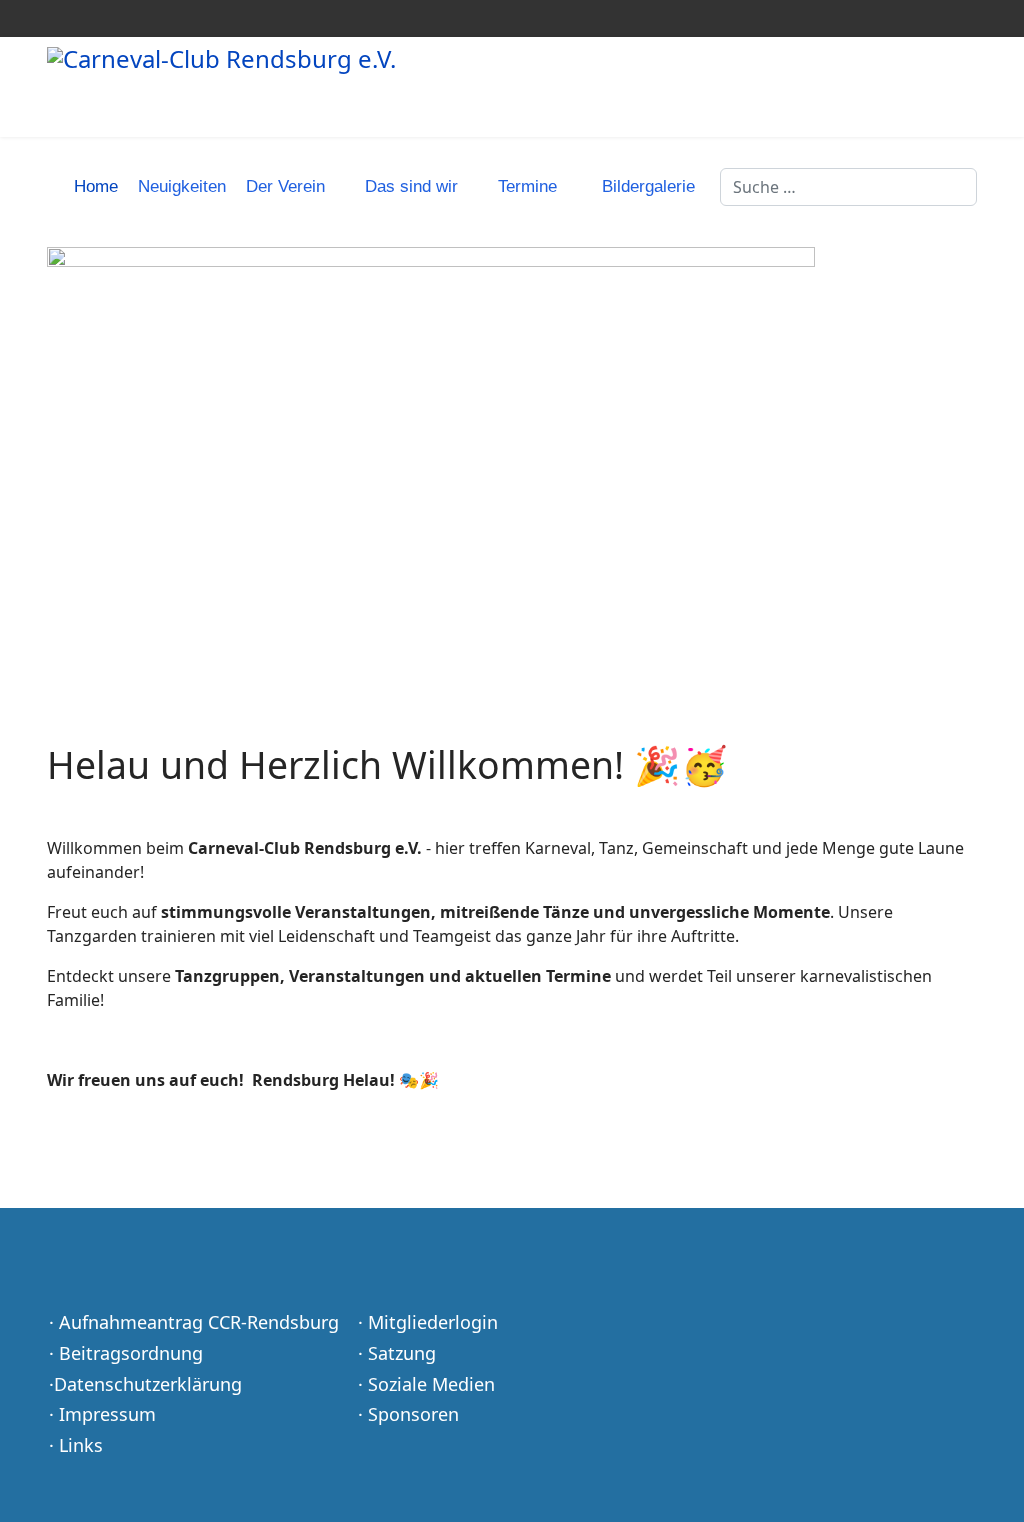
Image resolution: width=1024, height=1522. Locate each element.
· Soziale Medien (426, 1384)
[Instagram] (83, 18)
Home (96, 186)
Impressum (107, 1414)
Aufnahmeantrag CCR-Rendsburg (199, 1322)
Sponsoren (413, 1414)
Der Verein (285, 186)
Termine (527, 186)
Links (81, 1445)
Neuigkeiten (182, 186)
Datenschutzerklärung (148, 1384)
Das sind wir (411, 186)
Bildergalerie (648, 186)
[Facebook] (52, 18)
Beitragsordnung (131, 1353)
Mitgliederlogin (433, 1322)
